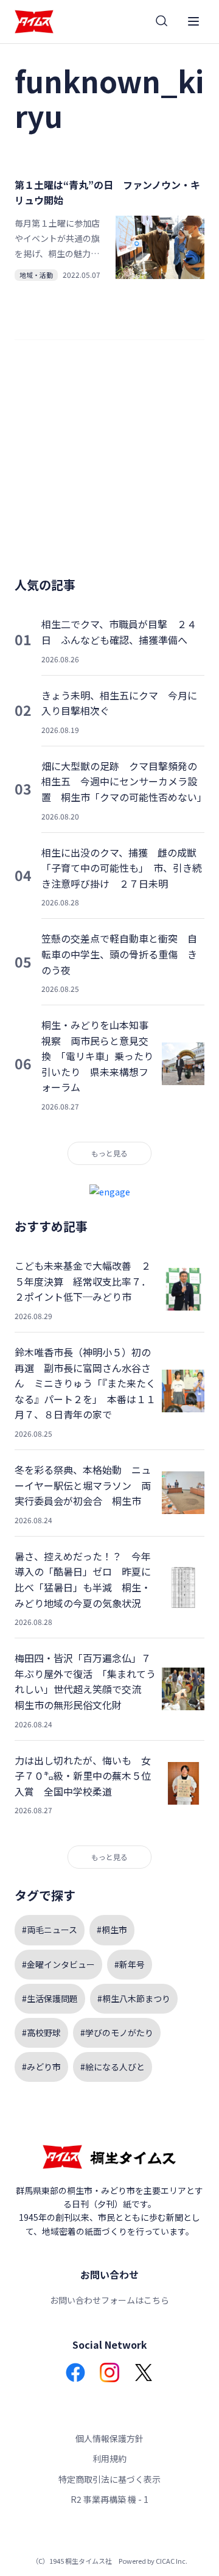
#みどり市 (41, 2067)
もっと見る (109, 1153)
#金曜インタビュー (58, 1964)
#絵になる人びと (113, 2067)
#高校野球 (41, 2033)
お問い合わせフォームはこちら (109, 2300)
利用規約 (109, 2458)
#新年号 (130, 1964)
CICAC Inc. (172, 2561)
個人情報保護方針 (109, 2438)
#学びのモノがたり (117, 2033)
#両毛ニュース (50, 1930)
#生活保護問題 (50, 1998)
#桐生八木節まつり (134, 1998)
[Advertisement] (109, 464)
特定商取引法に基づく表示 (109, 2479)
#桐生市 (112, 1930)
